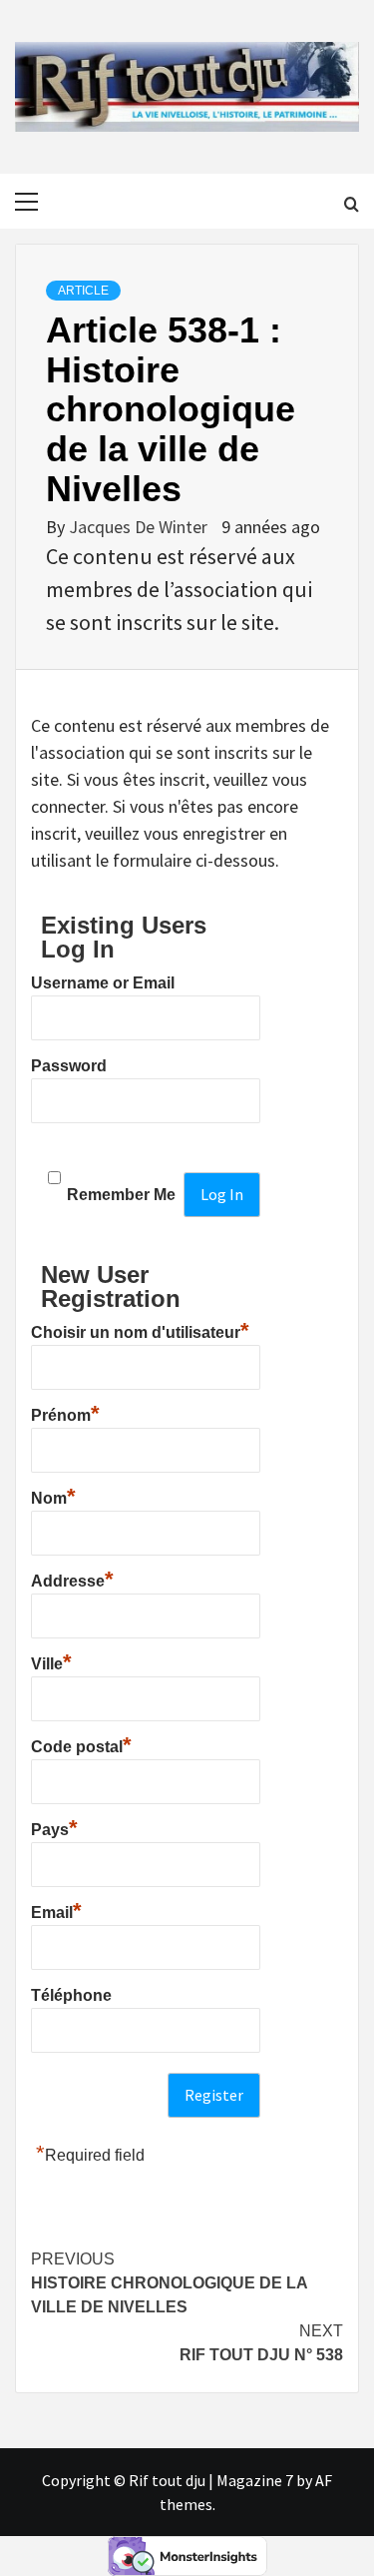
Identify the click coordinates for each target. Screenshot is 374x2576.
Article (83, 291)
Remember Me (121, 1195)
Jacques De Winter (140, 527)
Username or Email (103, 983)
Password (69, 1066)
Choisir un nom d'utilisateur (140, 1330)
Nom (53, 1496)
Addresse (72, 1579)
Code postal (81, 1744)
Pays (54, 1827)
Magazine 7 (255, 2480)
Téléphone (71, 1995)
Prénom (65, 1413)
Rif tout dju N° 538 (261, 2343)
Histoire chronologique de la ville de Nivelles (169, 2283)
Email (56, 1910)
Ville (51, 1661)
